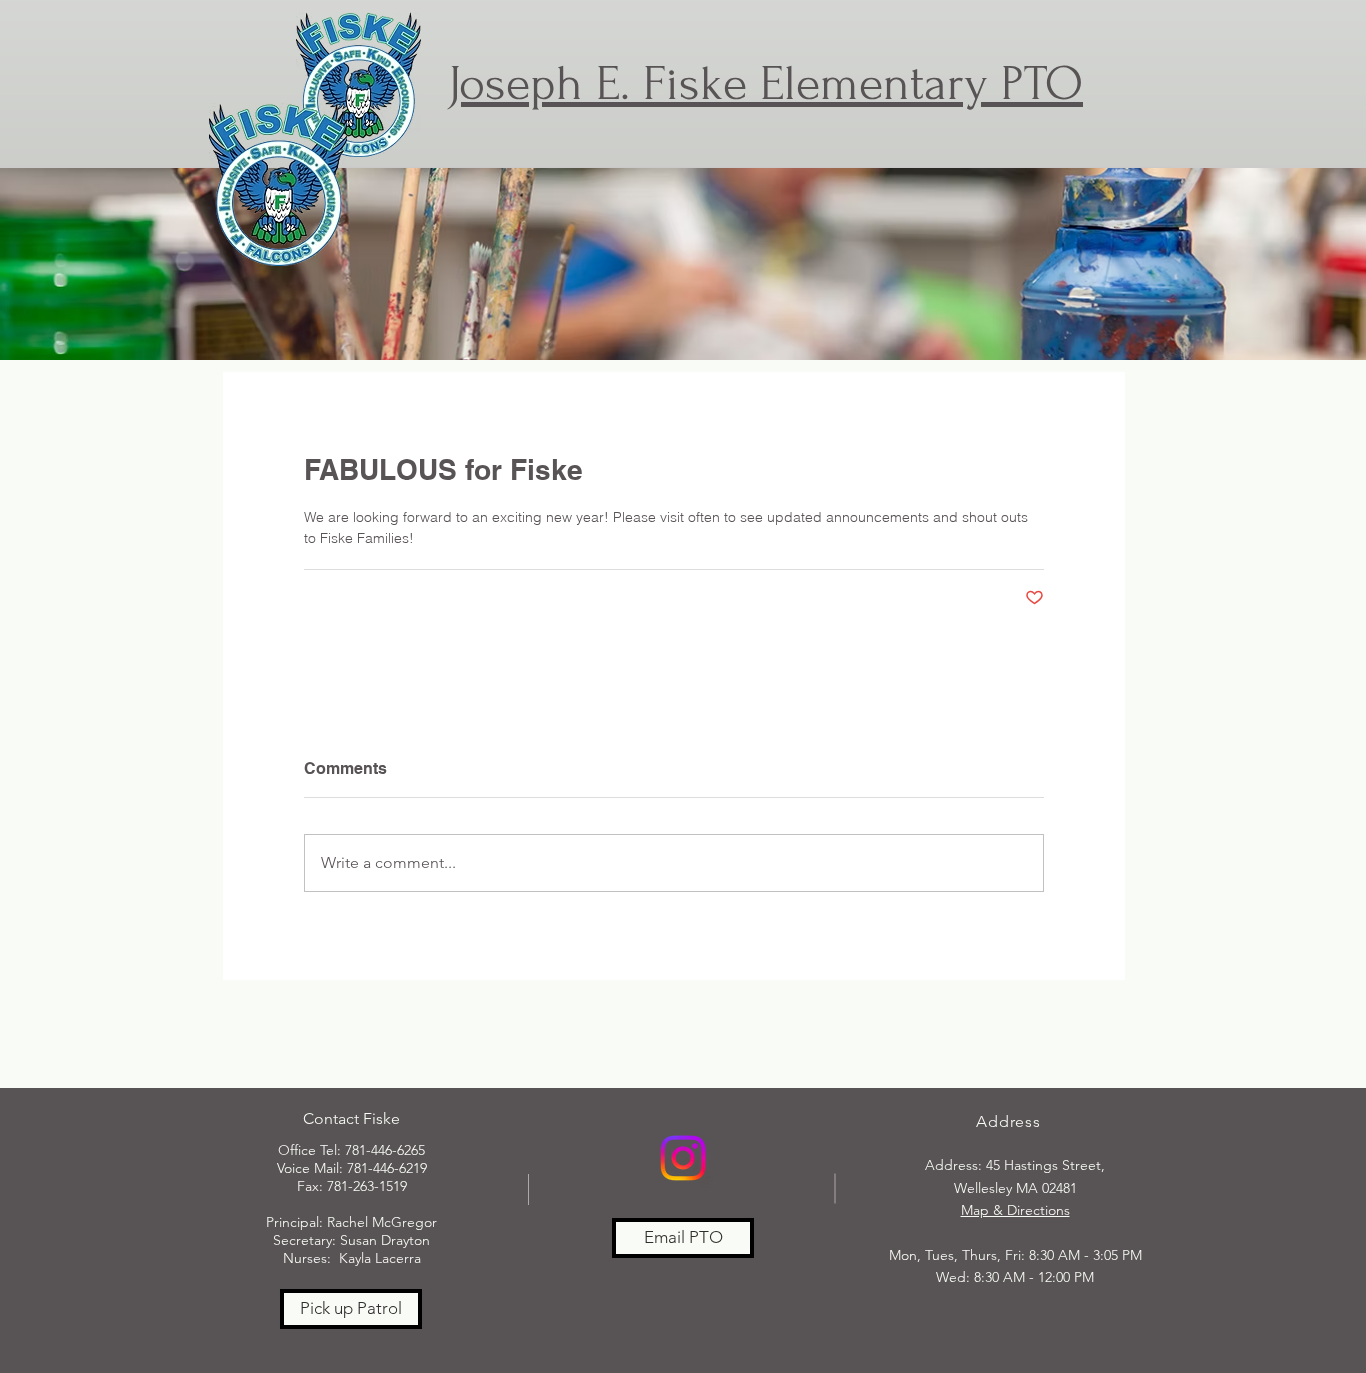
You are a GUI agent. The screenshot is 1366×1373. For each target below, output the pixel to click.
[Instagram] (683, 1158)
